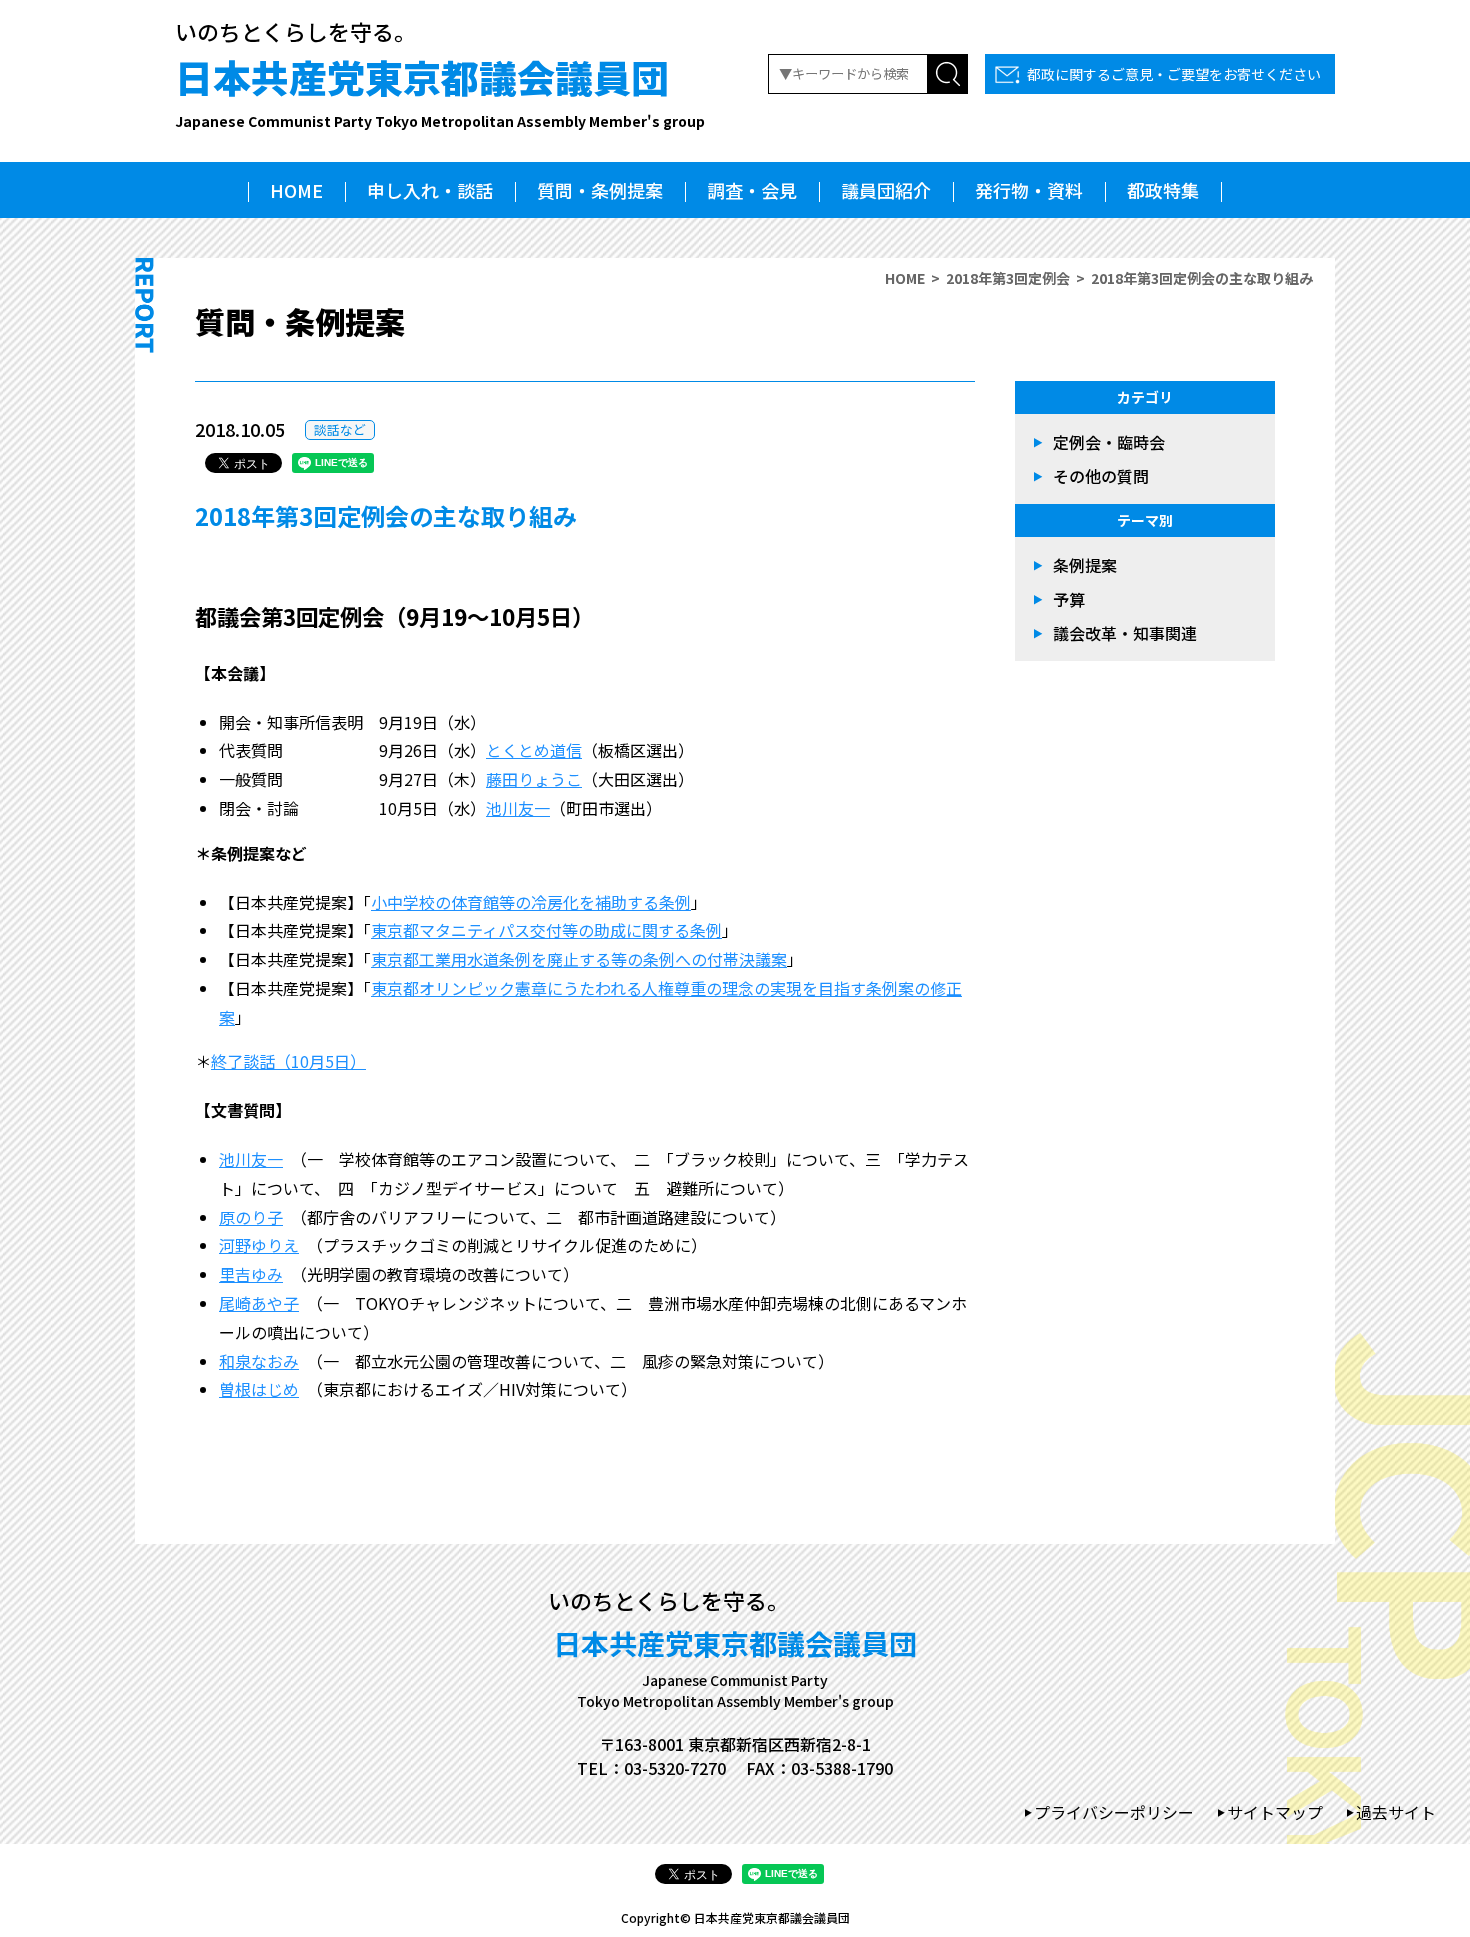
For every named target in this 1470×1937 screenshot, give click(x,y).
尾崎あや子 (259, 1303)
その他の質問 (1101, 476)
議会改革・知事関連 (1125, 633)
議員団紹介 (886, 190)
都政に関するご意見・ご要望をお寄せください (1174, 74)
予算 (1069, 599)
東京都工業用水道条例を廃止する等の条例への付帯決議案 (579, 959)
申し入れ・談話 (430, 190)
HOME (296, 190)
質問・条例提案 (600, 190)
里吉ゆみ (251, 1274)
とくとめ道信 (534, 750)
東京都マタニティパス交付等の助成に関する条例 (546, 930)
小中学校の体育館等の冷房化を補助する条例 (531, 902)
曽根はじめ (259, 1389)
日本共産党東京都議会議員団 (440, 90)
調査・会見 (752, 190)
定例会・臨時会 (1109, 442)
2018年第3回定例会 (1008, 278)
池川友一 (518, 808)
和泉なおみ (259, 1361)
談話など (340, 429)
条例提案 (1085, 565)
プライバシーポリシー (1114, 1812)
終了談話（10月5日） (288, 1061)
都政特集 (1163, 190)
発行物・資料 (1029, 190)
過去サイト (1396, 1812)
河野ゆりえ (259, 1245)
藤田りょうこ (534, 779)
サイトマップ (1275, 1812)
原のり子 (251, 1217)
